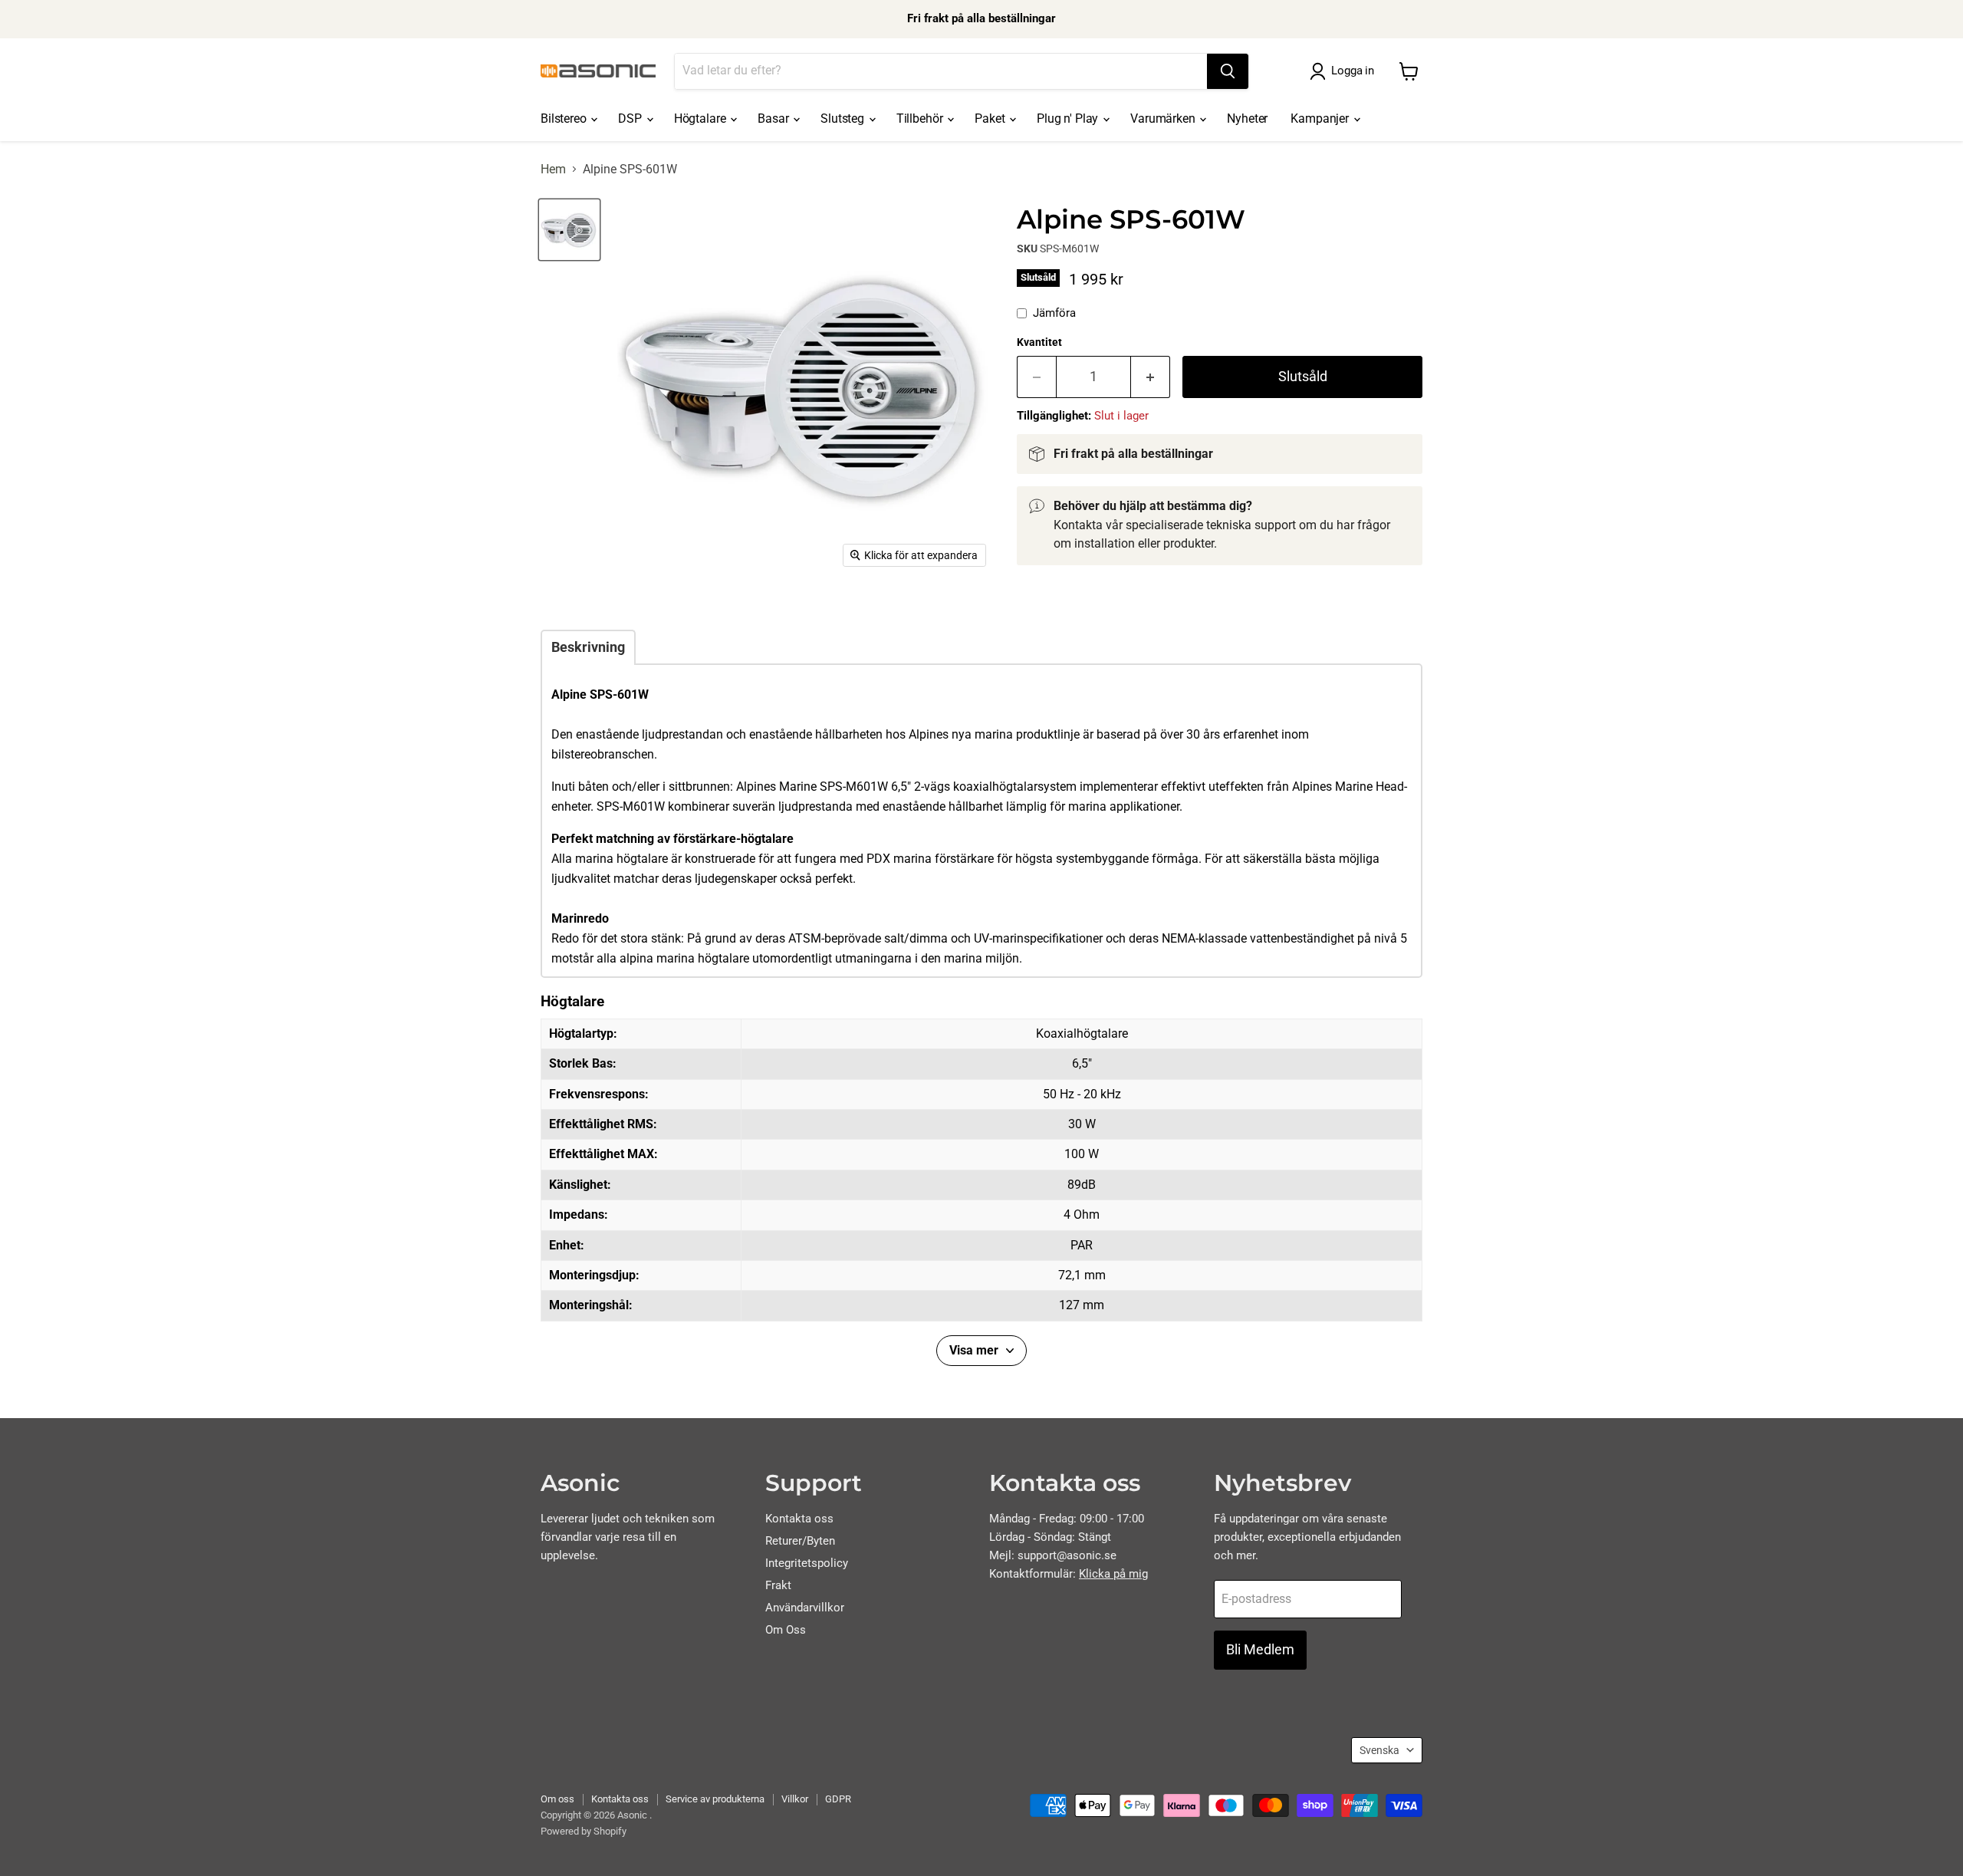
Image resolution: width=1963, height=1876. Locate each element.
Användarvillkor (805, 1608)
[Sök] (1228, 71)
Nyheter (1247, 118)
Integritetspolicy (807, 1563)
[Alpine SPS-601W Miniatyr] (569, 230)
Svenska (1379, 1750)
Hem (553, 169)
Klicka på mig (1113, 1574)
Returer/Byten (800, 1541)
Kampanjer (1321, 118)
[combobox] (941, 71)
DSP (631, 118)
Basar (774, 118)
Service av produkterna (715, 1799)
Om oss (557, 1799)
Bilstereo (565, 118)
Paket (991, 118)
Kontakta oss (799, 1519)
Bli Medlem (1260, 1649)
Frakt (778, 1585)
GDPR (838, 1799)
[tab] (588, 647)
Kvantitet (1039, 342)
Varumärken (1164, 118)
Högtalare (701, 118)
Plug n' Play (1069, 118)
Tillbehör (921, 118)
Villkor (795, 1799)
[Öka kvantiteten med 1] (1151, 377)
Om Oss (786, 1630)
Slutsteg (844, 118)
